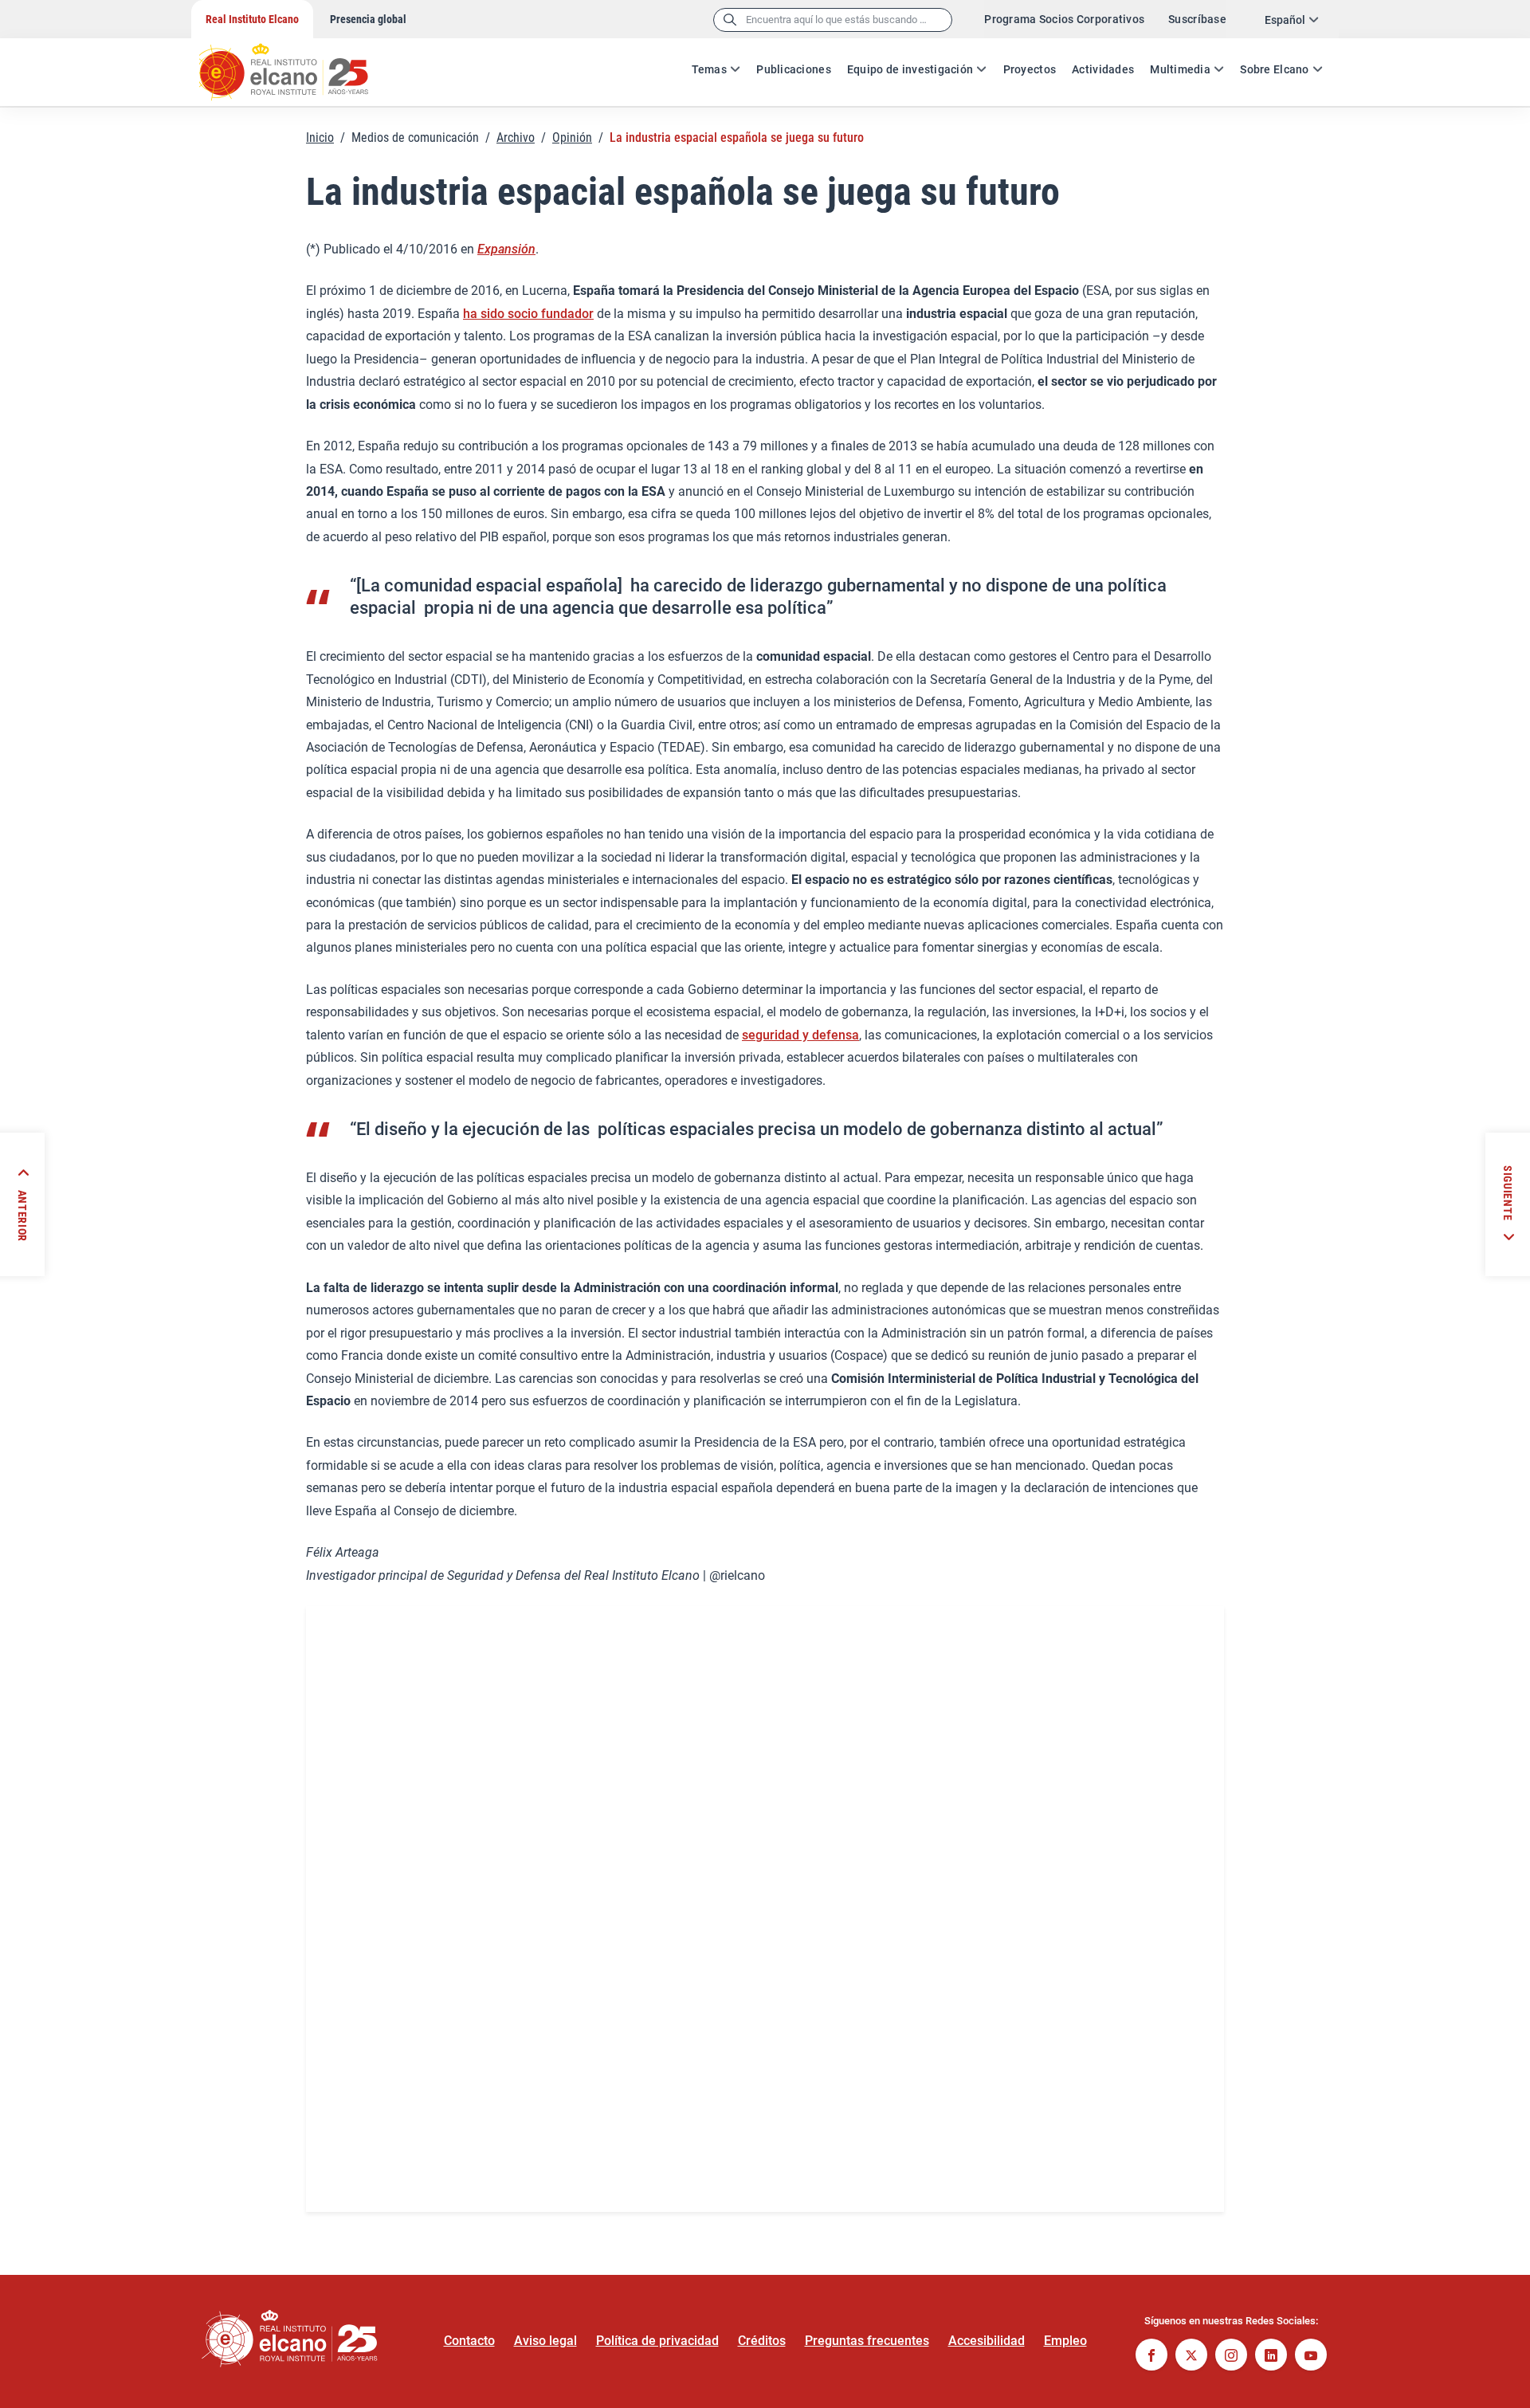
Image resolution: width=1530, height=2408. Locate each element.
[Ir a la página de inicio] (299, 64)
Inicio (320, 137)
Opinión (572, 137)
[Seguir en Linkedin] (1271, 2357)
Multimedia (1180, 69)
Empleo (1065, 2341)
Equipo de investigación (910, 69)
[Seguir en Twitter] (1191, 2357)
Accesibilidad (987, 2341)
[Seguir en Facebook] (1151, 2357)
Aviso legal (545, 2341)
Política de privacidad (657, 2341)
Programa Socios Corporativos (1064, 19)
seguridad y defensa (800, 1035)
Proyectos (1030, 69)
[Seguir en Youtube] (1311, 2357)
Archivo (516, 137)
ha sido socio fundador (528, 314)
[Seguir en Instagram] (1231, 2357)
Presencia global (368, 19)
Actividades (1103, 69)
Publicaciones (794, 69)
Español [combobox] (1285, 20)
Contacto (469, 2341)
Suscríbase (1197, 19)
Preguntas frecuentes (867, 2341)
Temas (709, 69)
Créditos (762, 2341)
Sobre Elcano (1274, 69)
